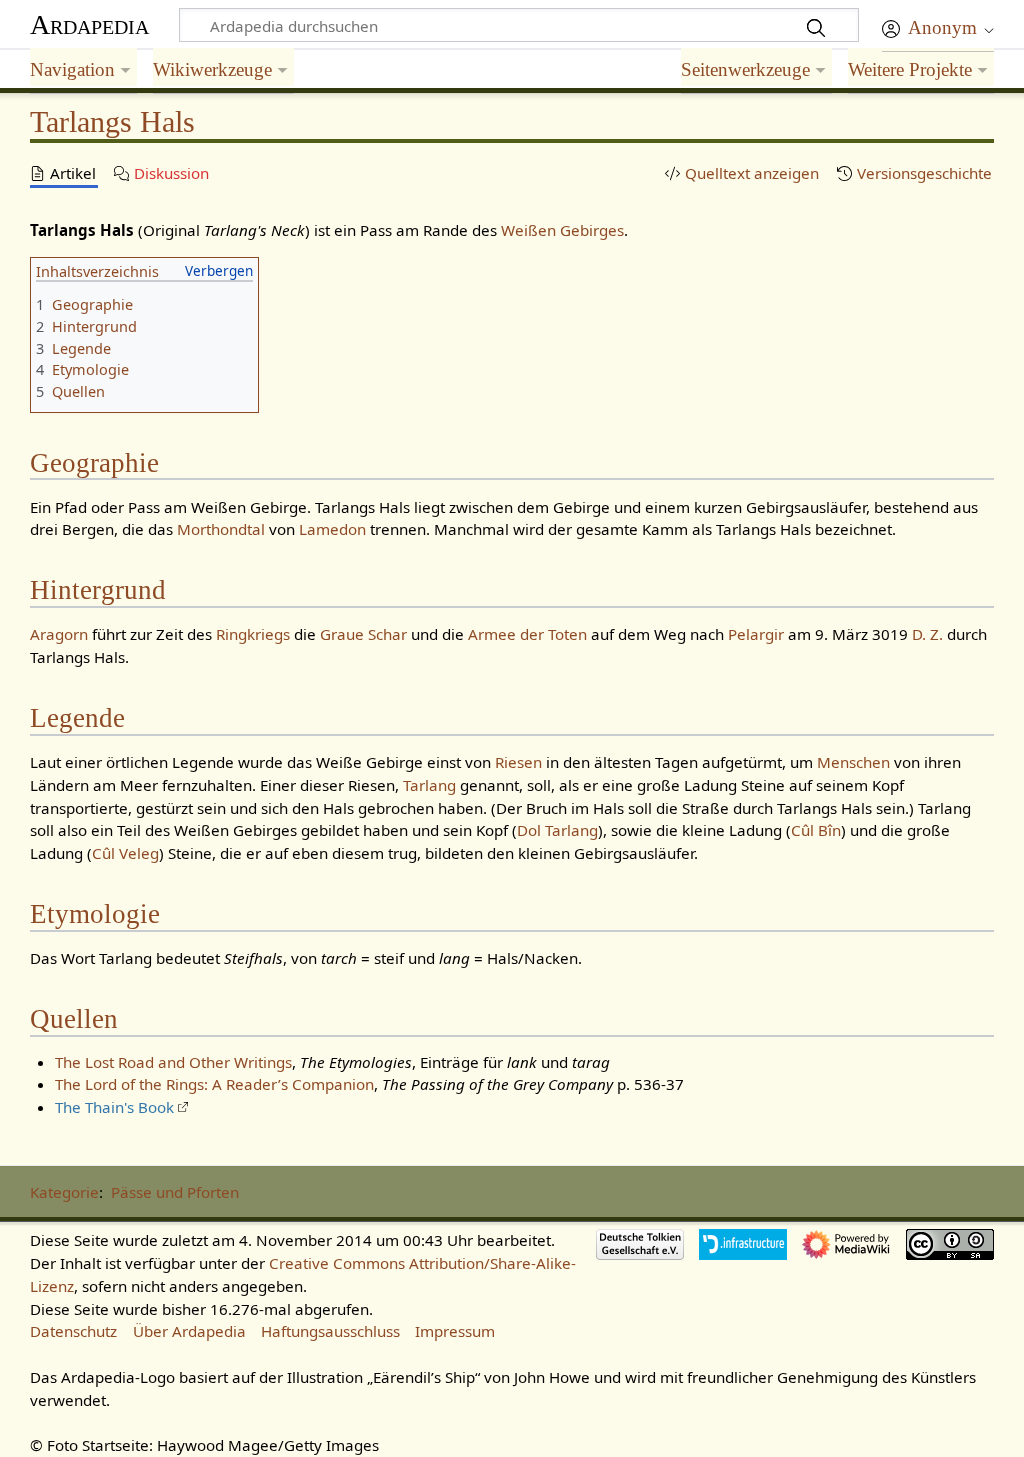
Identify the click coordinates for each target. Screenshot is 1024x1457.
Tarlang (429, 785)
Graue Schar (363, 634)
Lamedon (332, 529)
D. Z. (927, 634)
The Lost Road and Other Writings (173, 1062)
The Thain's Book (114, 1107)
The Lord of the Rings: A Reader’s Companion (214, 1084)
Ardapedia (89, 24)
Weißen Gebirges (562, 230)
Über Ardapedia (189, 1331)
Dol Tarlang (557, 830)
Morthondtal (221, 529)
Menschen (853, 762)
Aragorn (59, 634)
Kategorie (64, 1192)
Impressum (455, 1331)
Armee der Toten (527, 634)
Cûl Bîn (816, 830)
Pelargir (756, 634)
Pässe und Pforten (175, 1192)
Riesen (518, 762)
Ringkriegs (253, 634)
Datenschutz (73, 1331)
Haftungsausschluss (330, 1331)
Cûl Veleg (125, 853)
